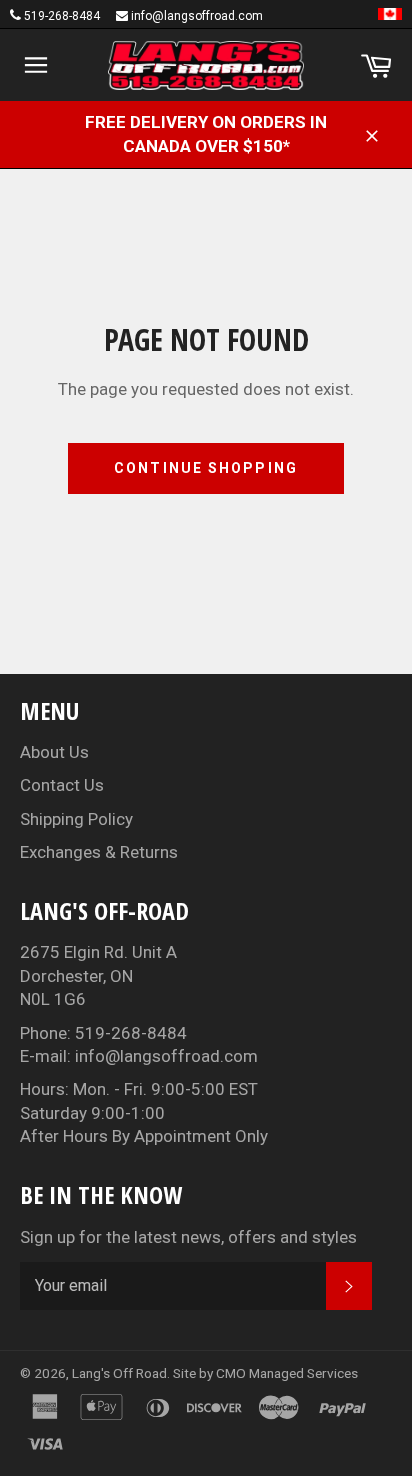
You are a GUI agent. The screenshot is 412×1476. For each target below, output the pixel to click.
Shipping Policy (76, 819)
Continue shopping (206, 468)
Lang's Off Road (119, 1373)
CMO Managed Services (287, 1373)
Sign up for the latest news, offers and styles (188, 1237)
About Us (54, 752)
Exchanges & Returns (99, 852)
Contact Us (62, 785)
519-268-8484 (62, 16)
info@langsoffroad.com (197, 16)
